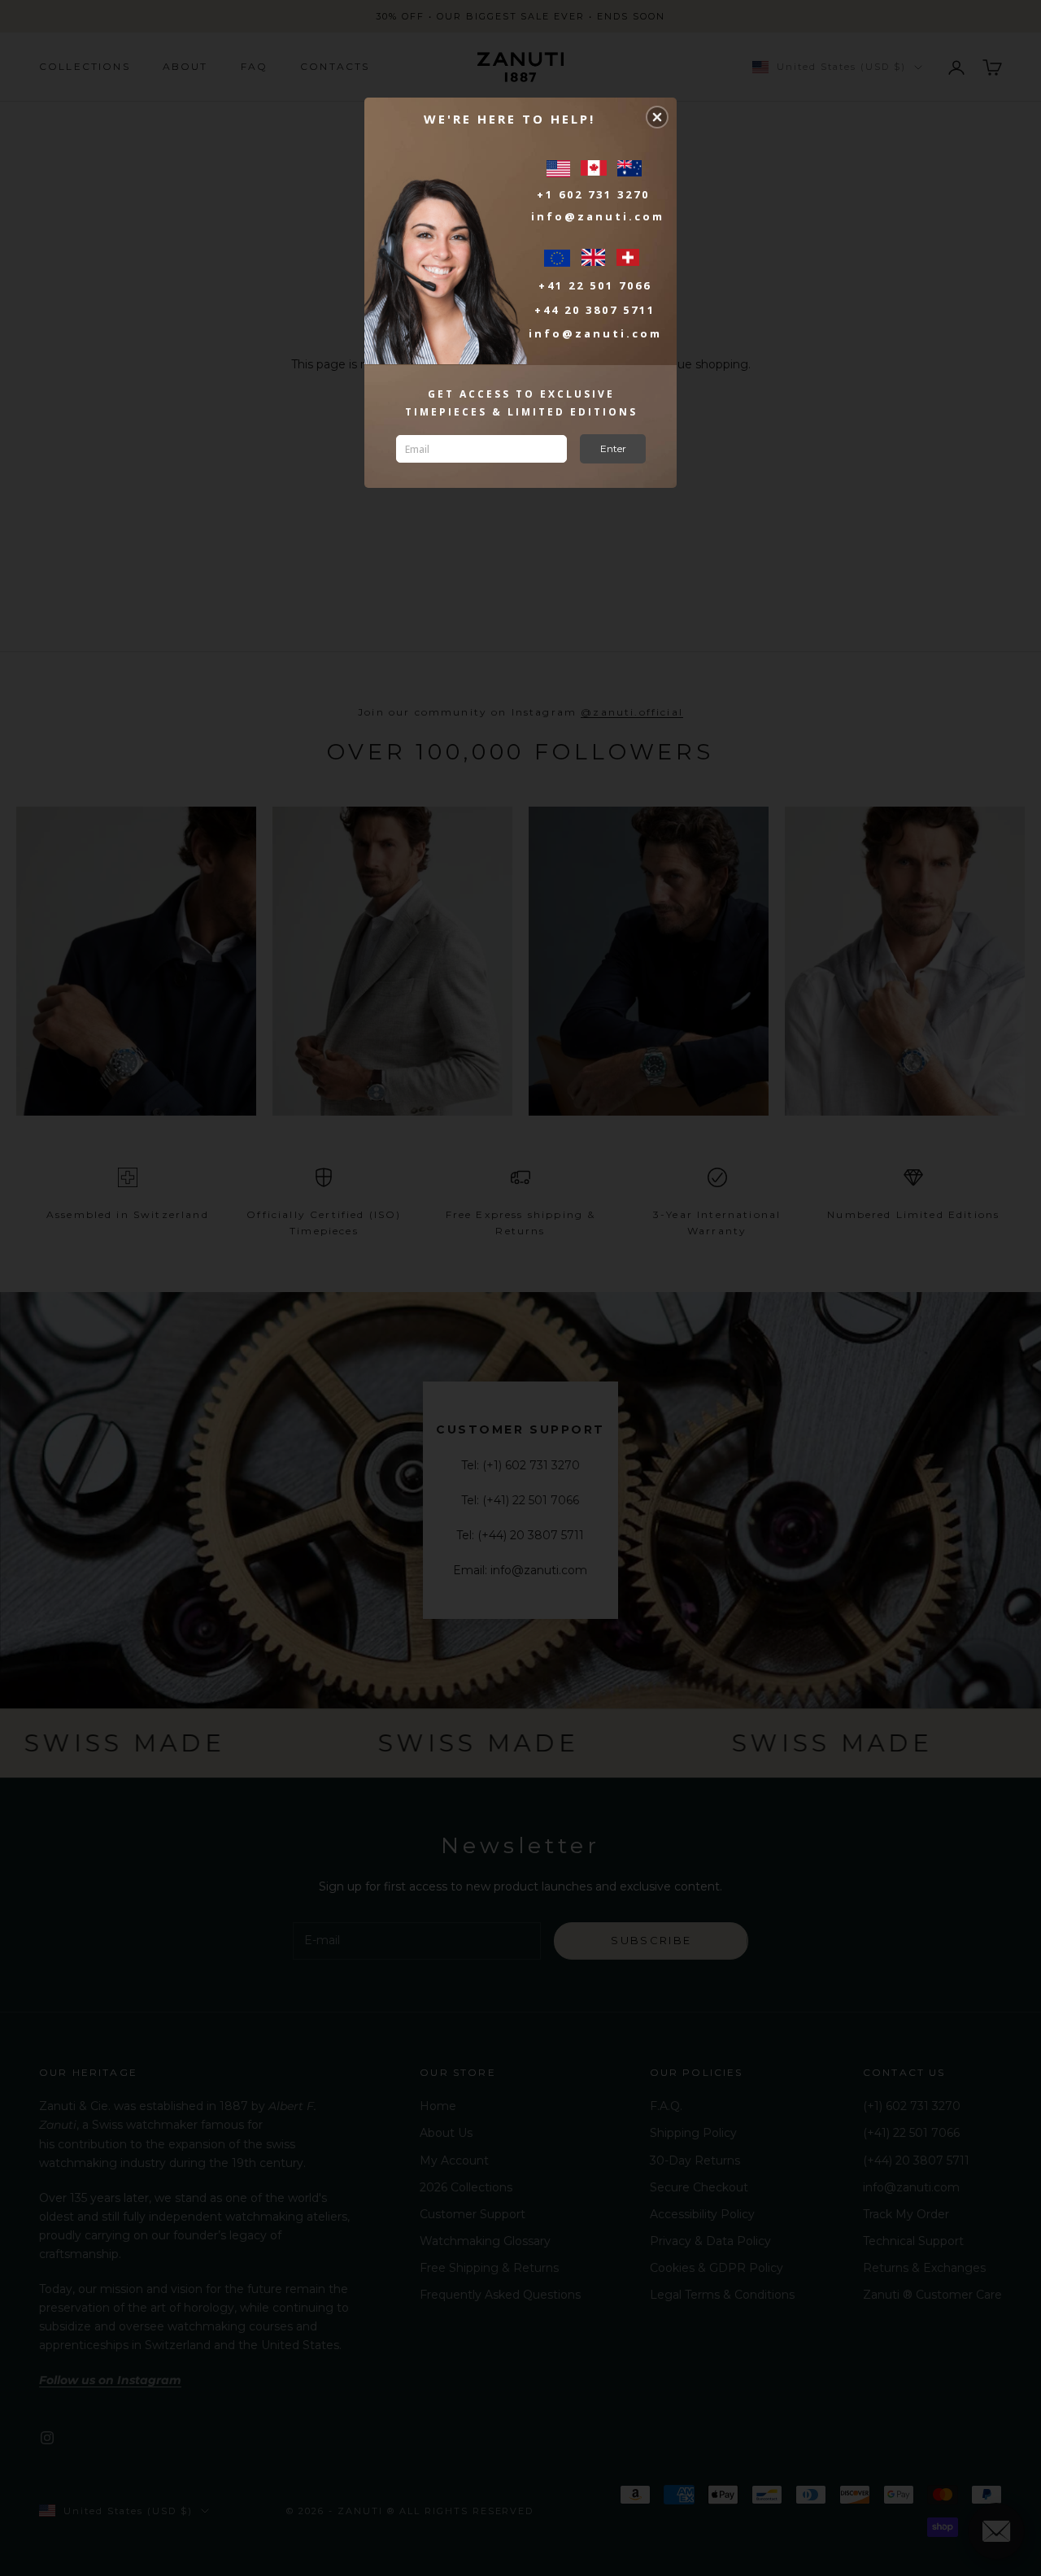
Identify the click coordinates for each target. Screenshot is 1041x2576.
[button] (657, 117)
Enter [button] (613, 448)
